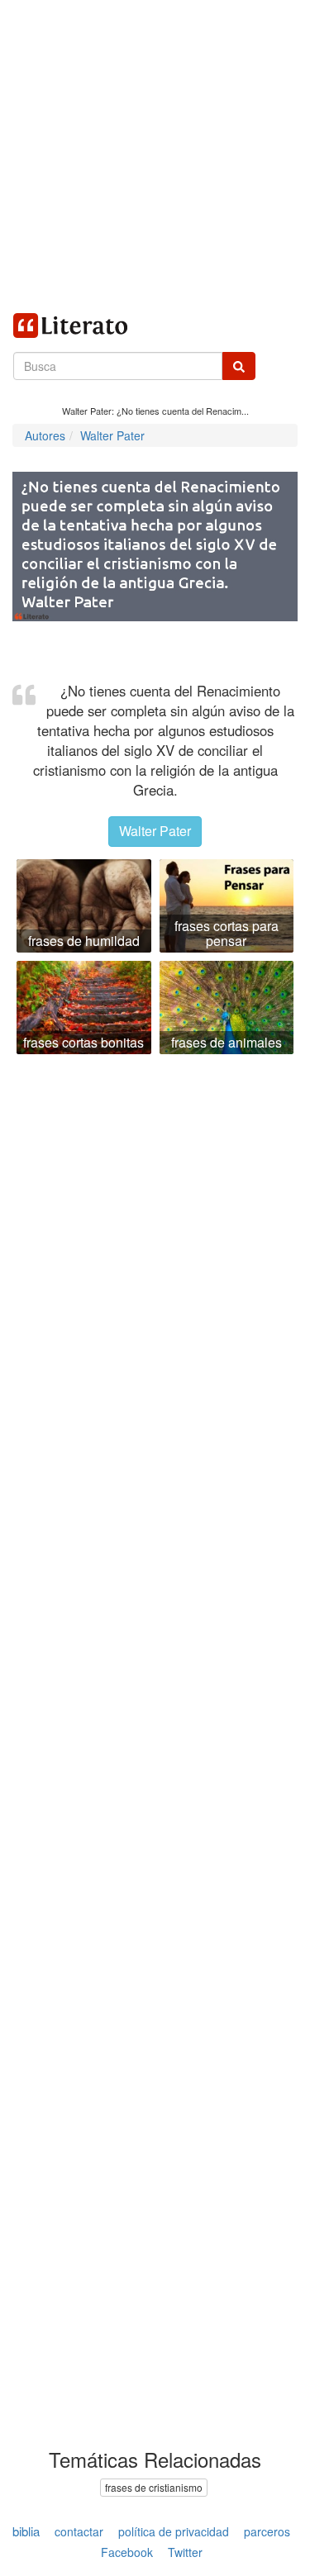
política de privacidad (174, 2531)
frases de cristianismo (154, 2487)
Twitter (185, 2552)
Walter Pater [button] (155, 831)
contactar (79, 2531)
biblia (26, 2531)
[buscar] (239, 366)
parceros (267, 2531)
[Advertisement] (155, 155)
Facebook (127, 2552)
